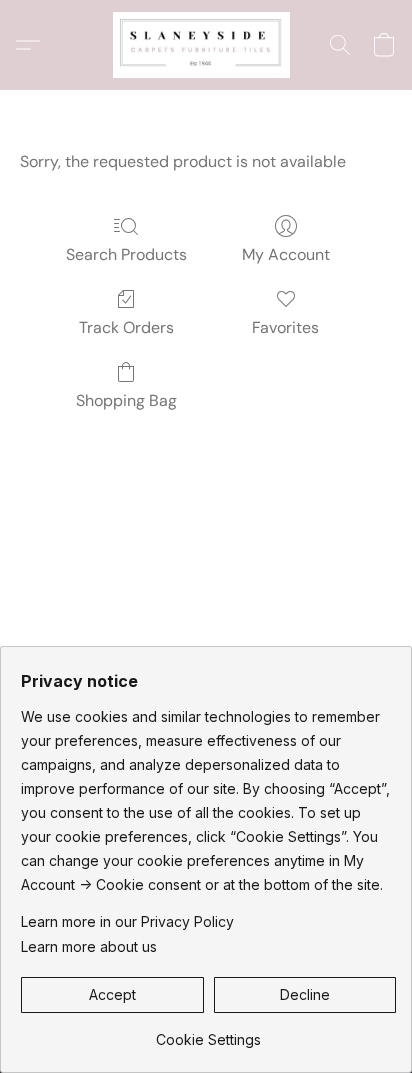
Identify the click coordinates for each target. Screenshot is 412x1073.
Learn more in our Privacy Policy (127, 921)
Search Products (126, 254)
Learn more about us (89, 946)
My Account (286, 254)
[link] (208, 1032)
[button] (206, 45)
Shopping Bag (126, 400)
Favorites (285, 327)
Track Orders (126, 327)
